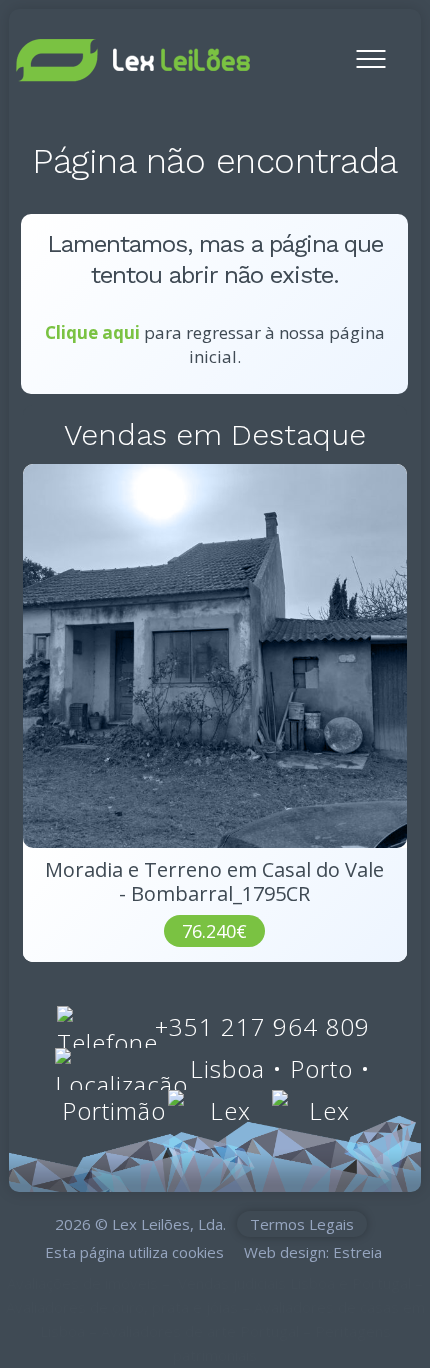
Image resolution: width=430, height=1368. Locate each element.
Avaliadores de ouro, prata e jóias (122, 1307)
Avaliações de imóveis (82, 1283)
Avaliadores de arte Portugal (200, 1331)
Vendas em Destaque (215, 434)
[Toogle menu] (371, 49)
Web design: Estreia (313, 1252)
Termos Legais (302, 1224)
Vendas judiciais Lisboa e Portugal (294, 1283)
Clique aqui (92, 332)
